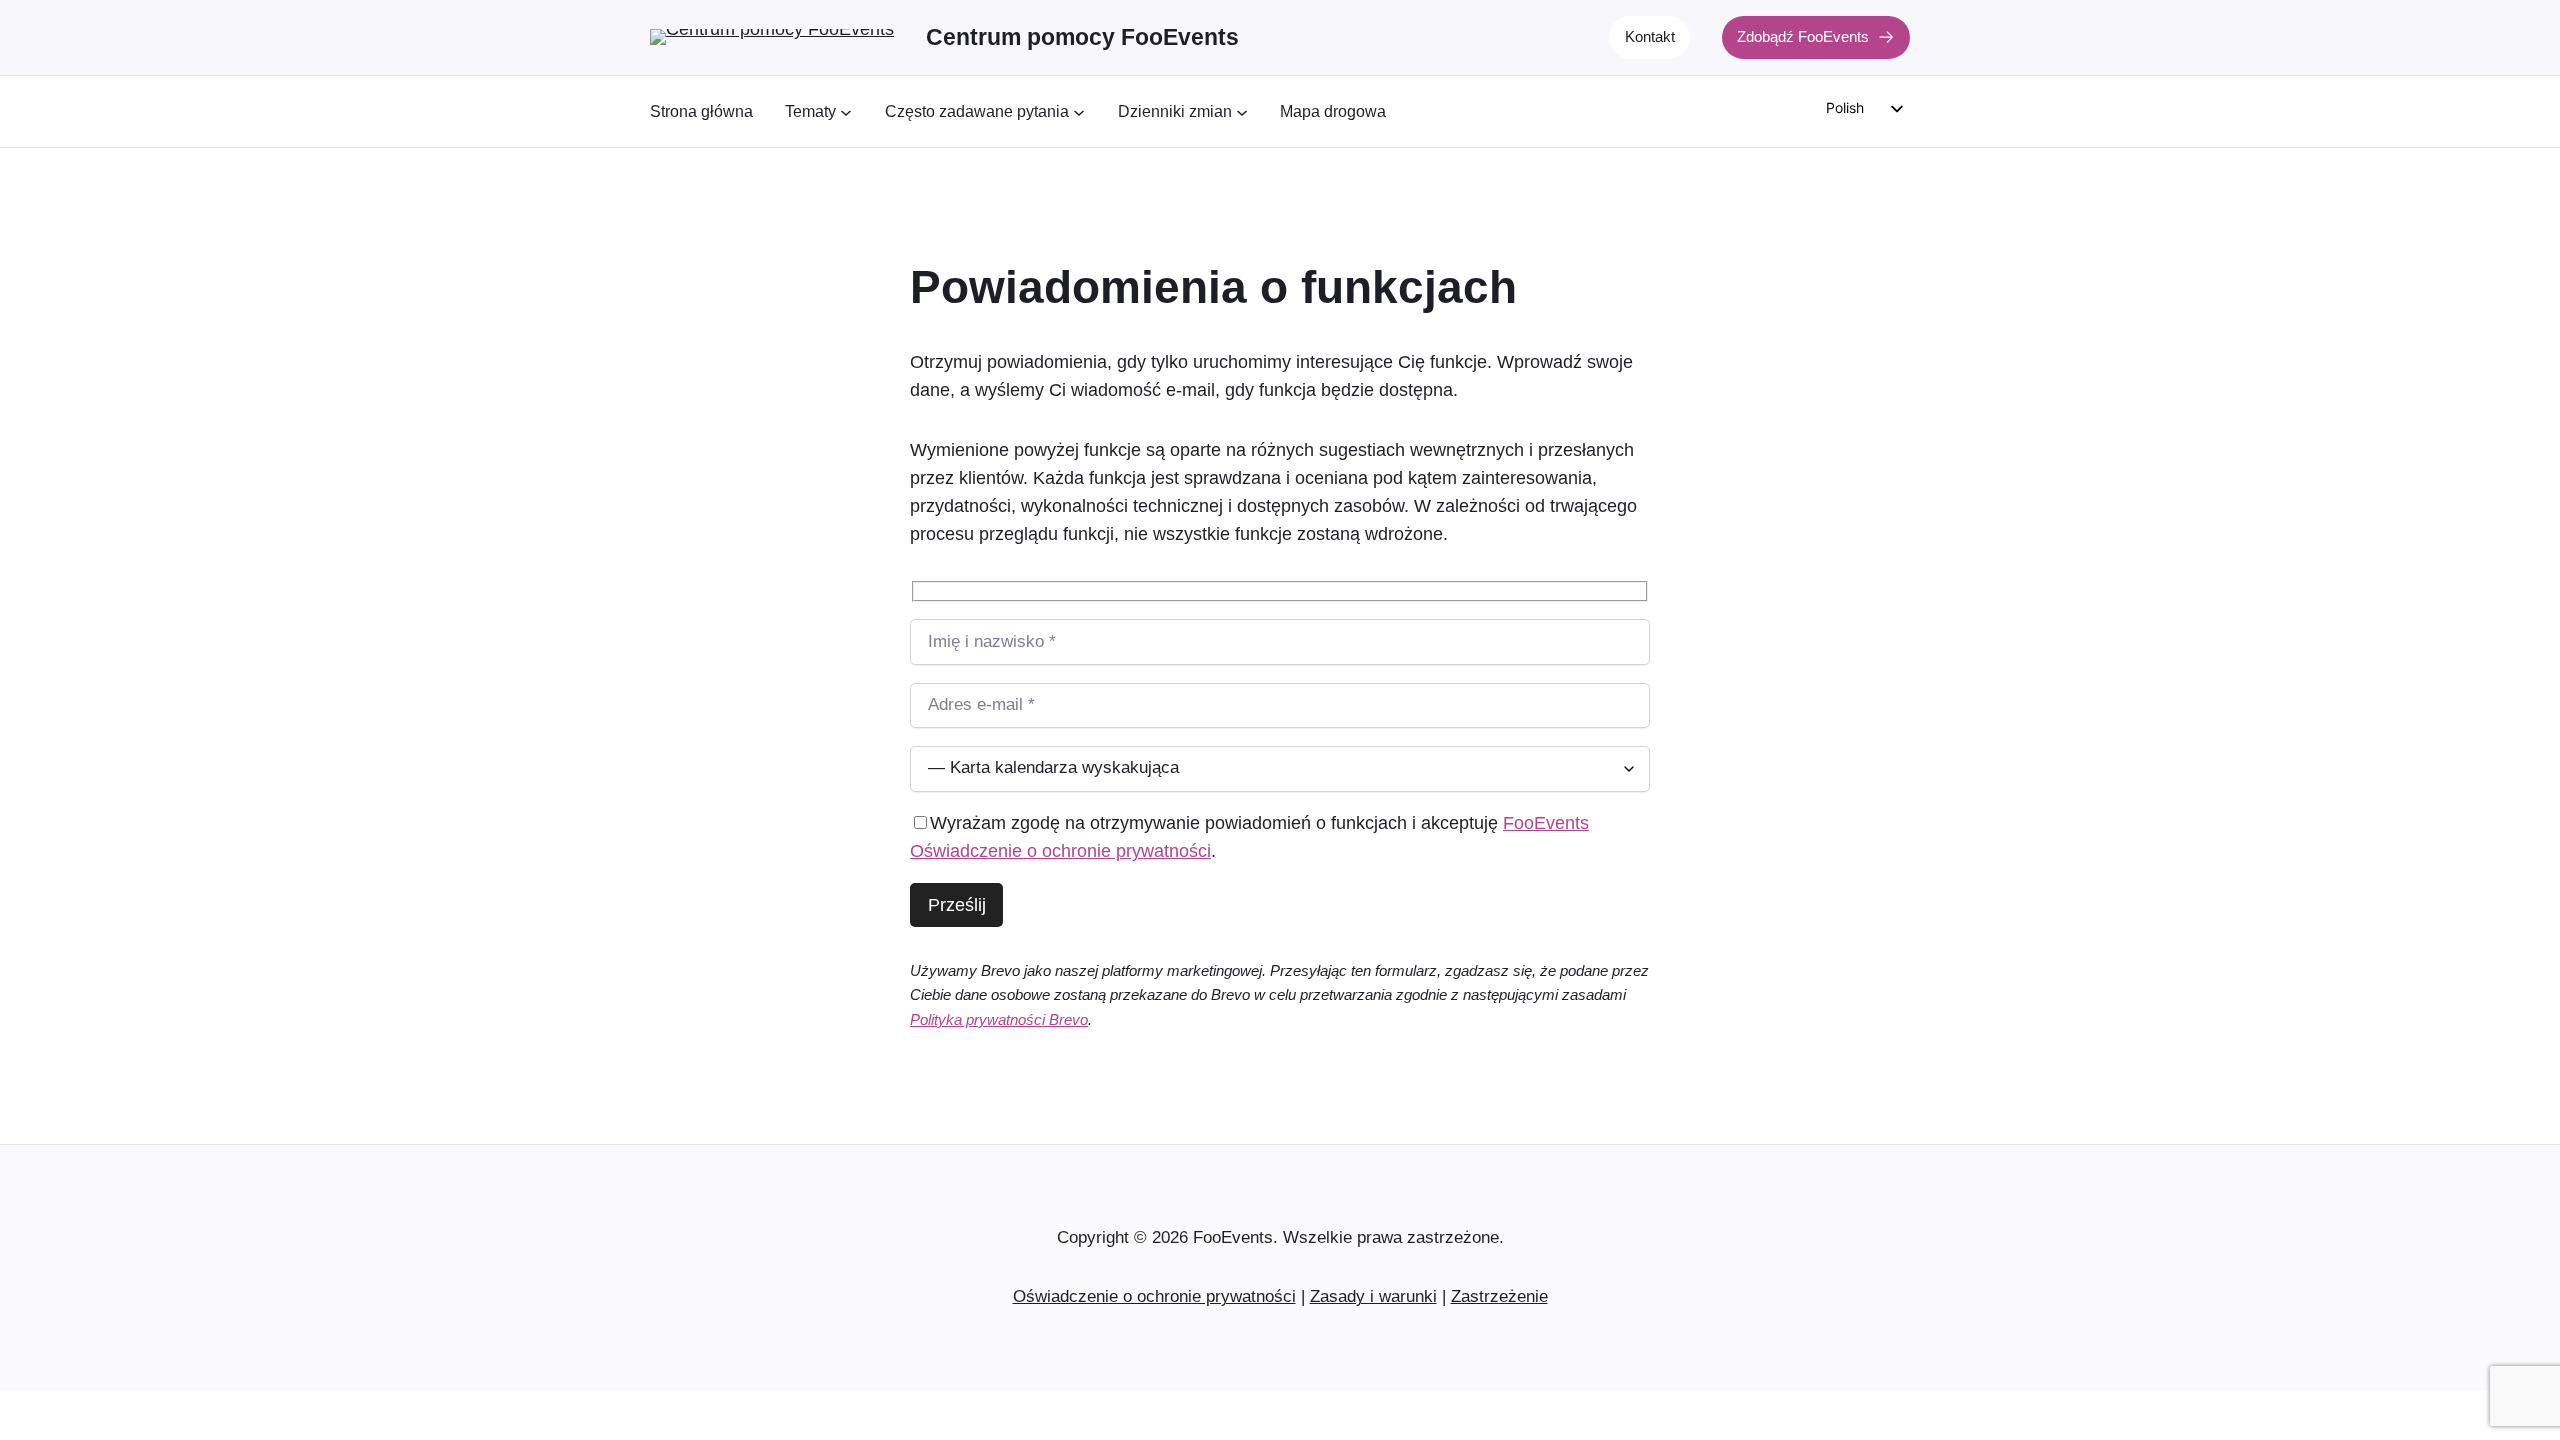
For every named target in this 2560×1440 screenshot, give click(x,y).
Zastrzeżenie (1499, 1296)
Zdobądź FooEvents (1803, 36)
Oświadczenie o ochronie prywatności (1154, 1296)
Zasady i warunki (1373, 1296)
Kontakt (1650, 36)
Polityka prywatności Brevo (999, 1019)
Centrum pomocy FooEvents (1082, 37)
